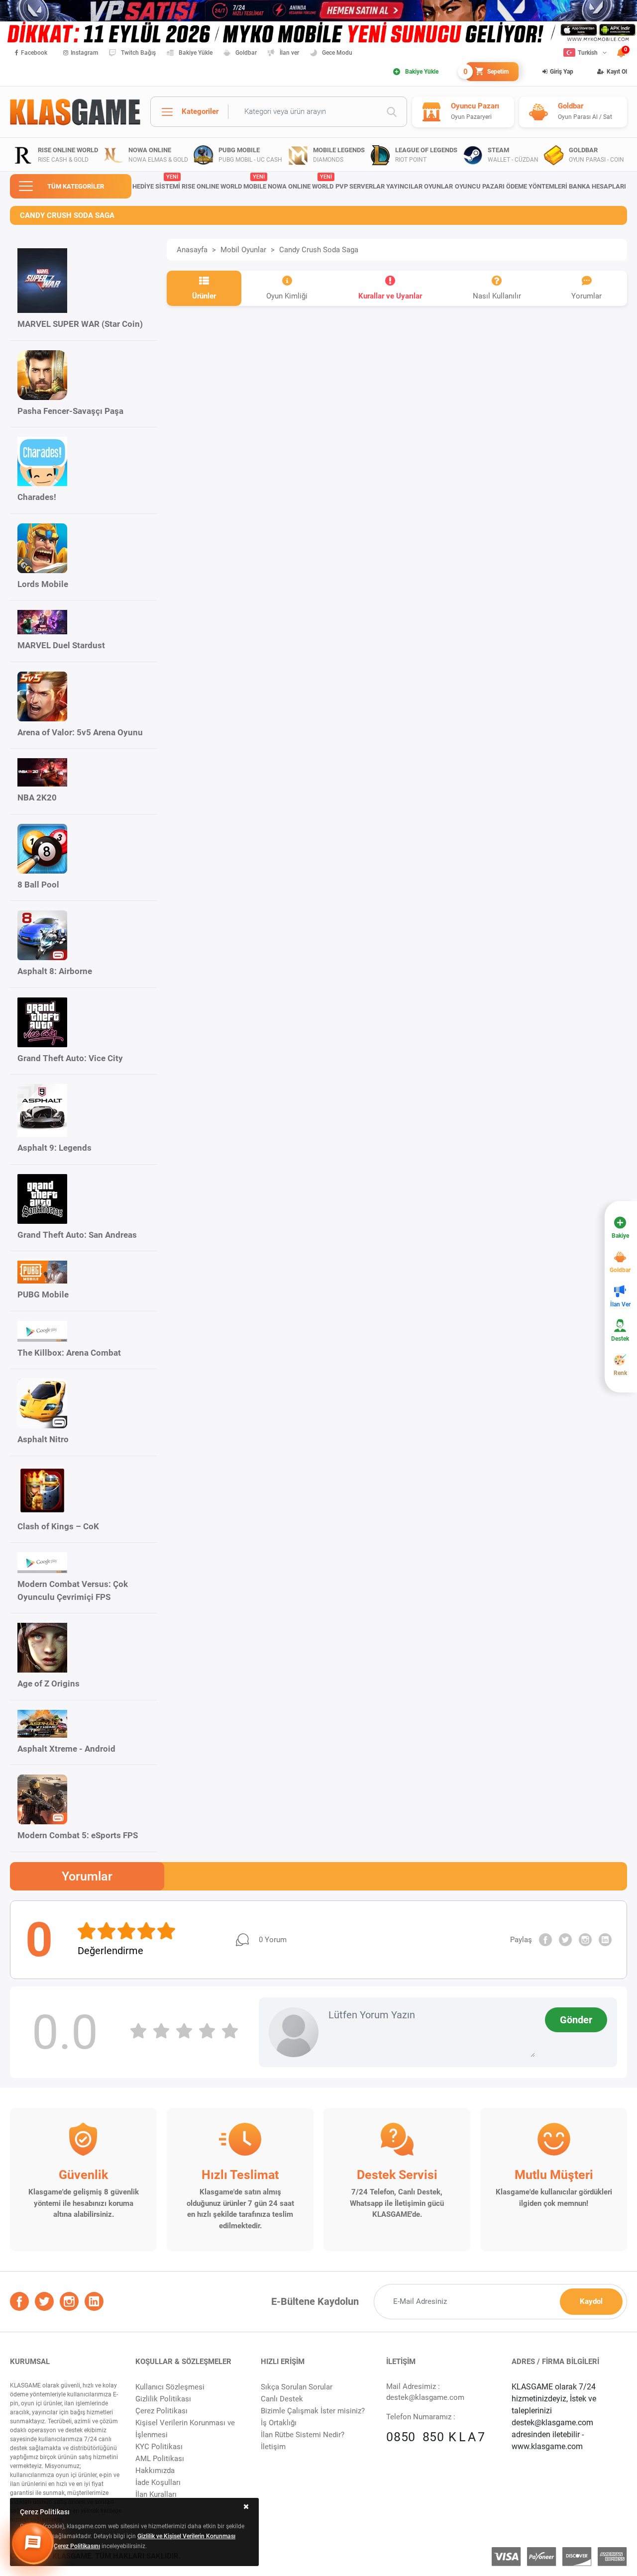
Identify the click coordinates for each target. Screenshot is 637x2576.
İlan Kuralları (156, 2494)
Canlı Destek (282, 2399)
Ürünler (204, 296)
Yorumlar (586, 296)
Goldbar (246, 53)
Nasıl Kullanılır (497, 296)
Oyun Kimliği (287, 296)
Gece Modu (337, 53)
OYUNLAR (438, 186)
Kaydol (591, 2301)
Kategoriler (200, 111)
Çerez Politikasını (77, 2546)
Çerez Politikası (161, 2411)
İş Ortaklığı (279, 2423)
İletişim (273, 2447)
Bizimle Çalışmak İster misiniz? (313, 2411)
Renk (620, 1373)
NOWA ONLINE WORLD (301, 182)
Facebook (34, 53)
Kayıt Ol (617, 72)
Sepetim (487, 72)
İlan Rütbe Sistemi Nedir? (303, 2435)
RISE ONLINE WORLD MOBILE (224, 182)
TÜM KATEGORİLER (76, 186)
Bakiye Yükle (196, 53)
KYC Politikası (159, 2447)
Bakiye (620, 1236)
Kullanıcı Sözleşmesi (170, 2387)
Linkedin (605, 1940)
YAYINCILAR (404, 186)
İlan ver (289, 53)
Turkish (588, 53)
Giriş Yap (562, 72)
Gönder (576, 2020)
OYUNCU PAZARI (480, 186)
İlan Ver (620, 1304)
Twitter (565, 1940)
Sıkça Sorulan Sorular (297, 2387)
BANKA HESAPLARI (597, 186)
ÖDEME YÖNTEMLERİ (537, 186)
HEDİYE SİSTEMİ (156, 182)
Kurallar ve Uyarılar (390, 296)
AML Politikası (160, 2459)
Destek (620, 1339)
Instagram (84, 53)
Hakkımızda (155, 2471)
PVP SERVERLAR (360, 186)
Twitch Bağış (138, 53)
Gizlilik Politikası (163, 2399)
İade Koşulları (158, 2482)
